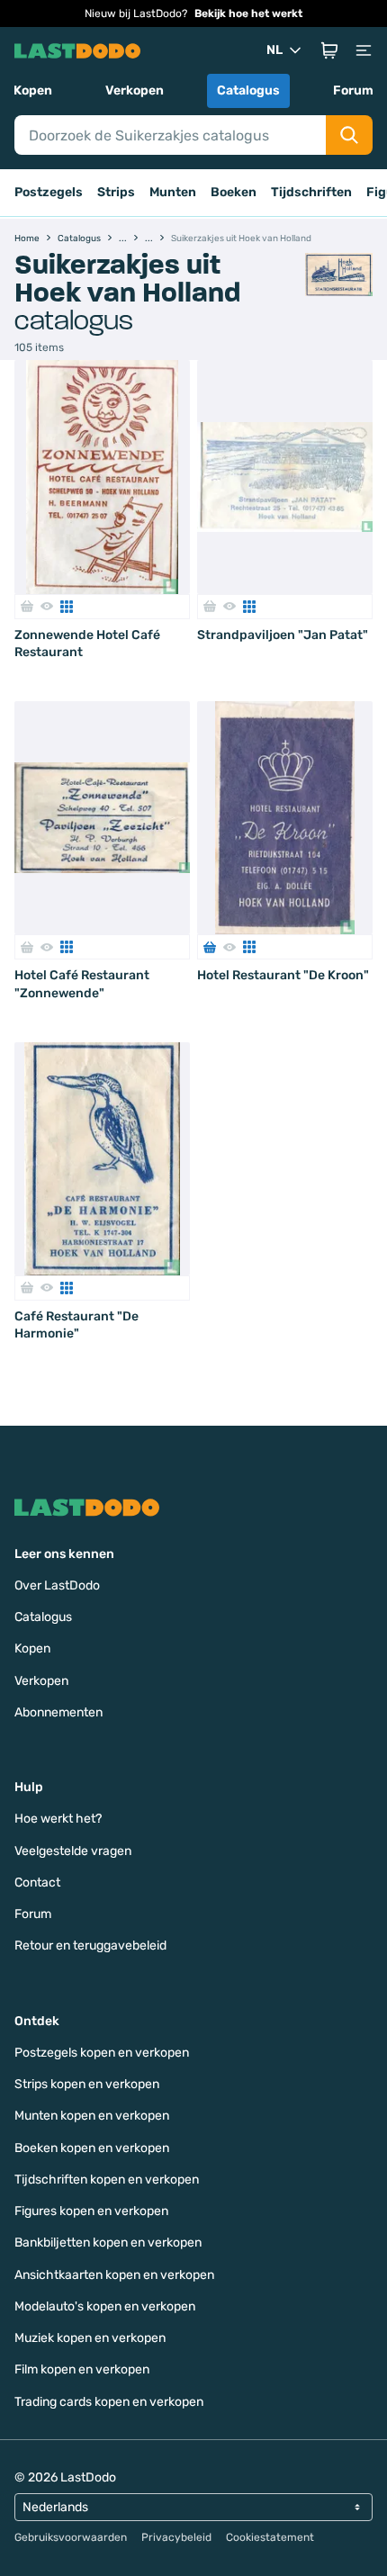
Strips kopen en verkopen (87, 2084)
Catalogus (248, 90)
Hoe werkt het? (58, 1819)
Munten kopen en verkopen (92, 2116)
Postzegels (49, 192)
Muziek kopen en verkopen (90, 2338)
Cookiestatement (270, 2537)
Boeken (234, 192)
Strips (116, 192)
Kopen (33, 90)
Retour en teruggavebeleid (90, 1946)
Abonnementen (58, 1712)
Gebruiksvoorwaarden (71, 2537)
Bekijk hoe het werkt (248, 14)
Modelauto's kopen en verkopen (105, 2306)
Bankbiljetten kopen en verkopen (108, 2243)
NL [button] (274, 50)
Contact (37, 1882)
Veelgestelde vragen (73, 1851)
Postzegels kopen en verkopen (102, 2053)
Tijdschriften (311, 192)
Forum (353, 90)
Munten (173, 192)
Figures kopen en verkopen (91, 2211)
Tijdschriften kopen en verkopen (107, 2180)
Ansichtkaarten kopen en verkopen (114, 2275)
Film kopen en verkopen (82, 2369)
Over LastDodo (57, 1585)
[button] (329, 50)
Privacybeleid (176, 2537)
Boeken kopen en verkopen (92, 2148)
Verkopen (135, 90)
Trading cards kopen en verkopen (109, 2402)
